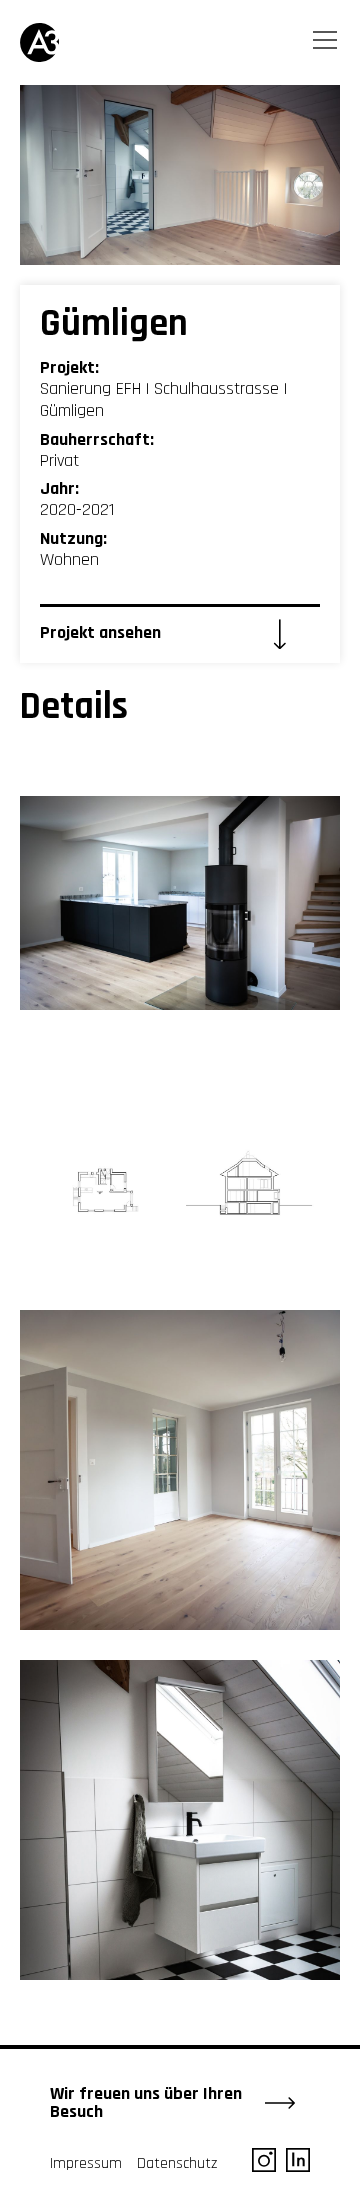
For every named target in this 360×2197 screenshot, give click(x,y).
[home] (50, 42)
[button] (326, 44)
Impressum (86, 2164)
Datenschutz (177, 2164)
